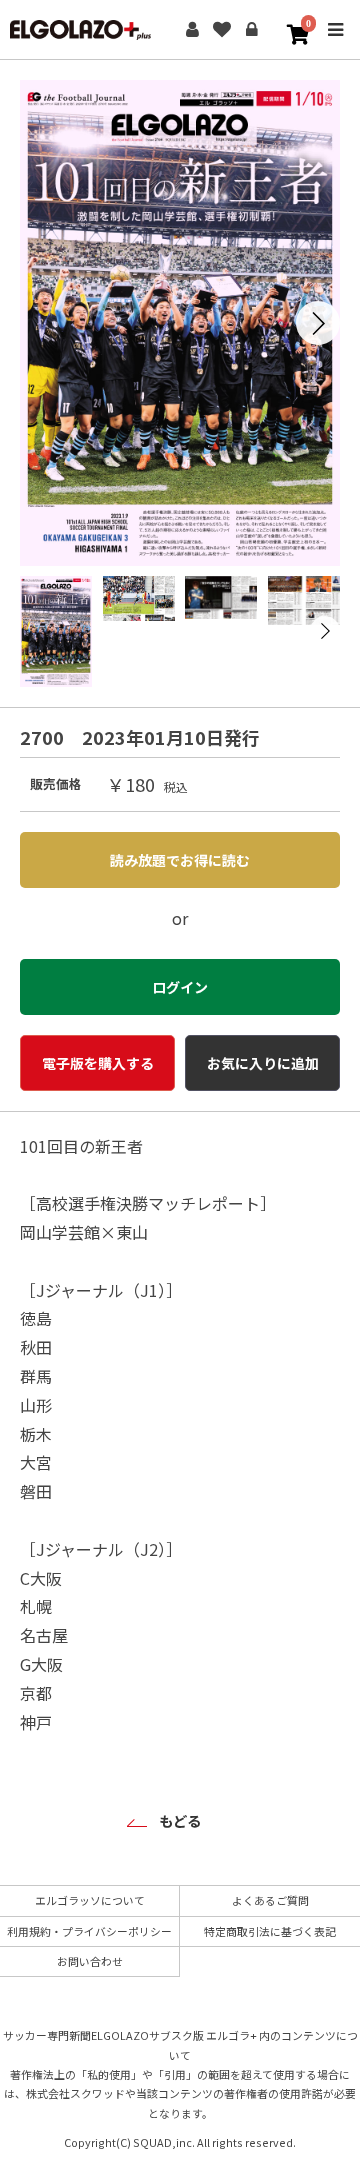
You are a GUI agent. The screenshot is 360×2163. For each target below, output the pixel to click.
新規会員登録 (192, 30)
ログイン (252, 30)
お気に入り (222, 30)
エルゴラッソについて (90, 1900)
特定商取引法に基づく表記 (270, 1931)
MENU (335, 43)
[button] (318, 323)
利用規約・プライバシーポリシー (89, 1931)
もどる (180, 1820)
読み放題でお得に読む (180, 860)
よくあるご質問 (270, 1900)
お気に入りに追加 (263, 1063)
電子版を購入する (98, 1063)
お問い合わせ (90, 1961)
